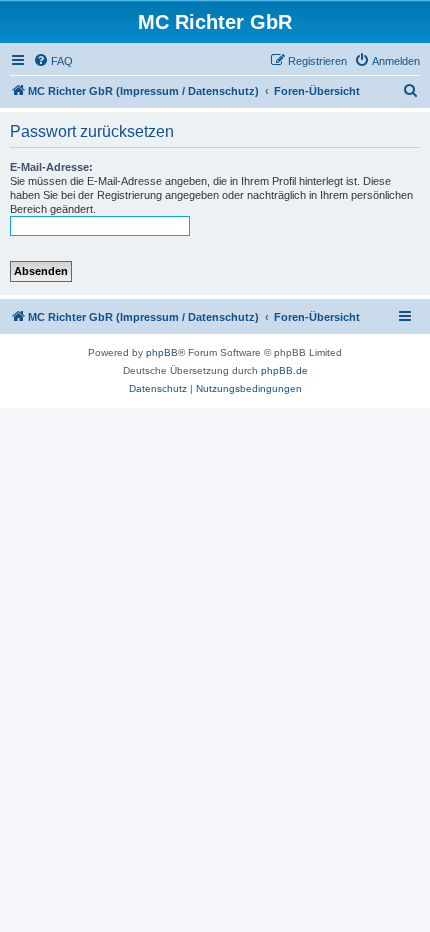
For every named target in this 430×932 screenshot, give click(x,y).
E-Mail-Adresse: (51, 167)
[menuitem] (53, 61)
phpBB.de (284, 370)
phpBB (162, 352)
